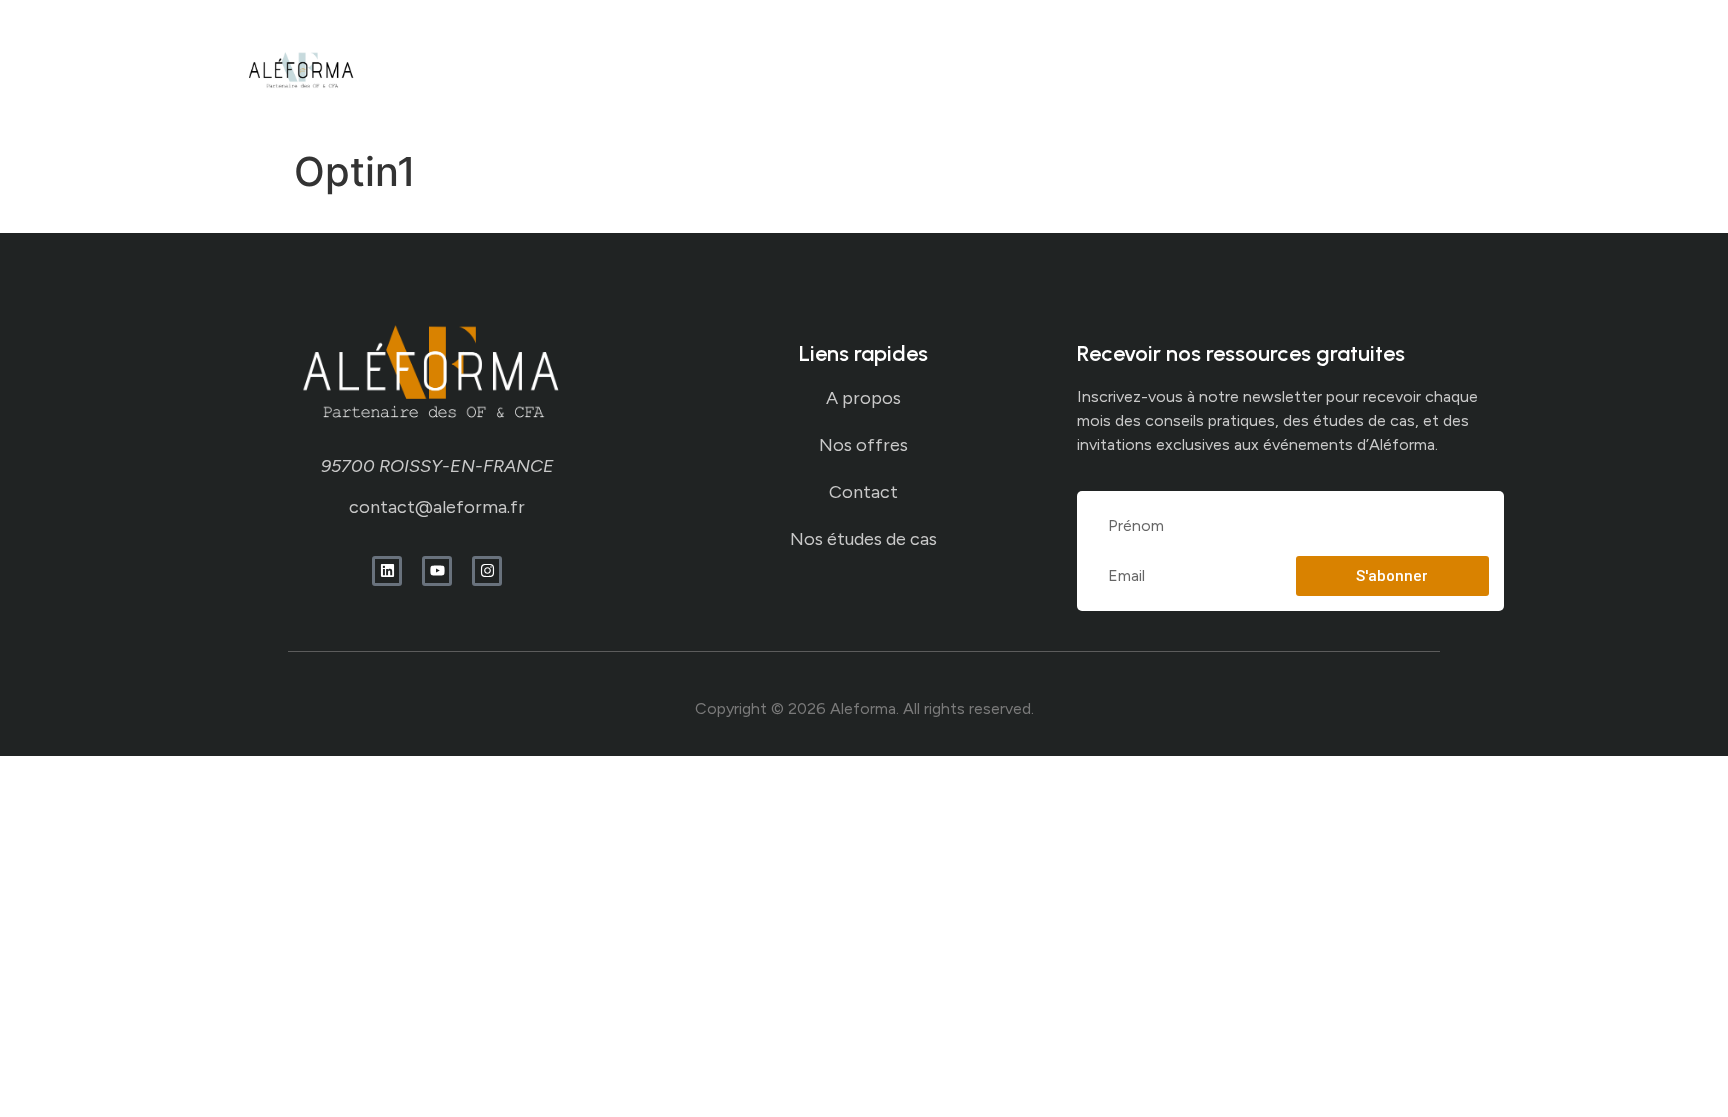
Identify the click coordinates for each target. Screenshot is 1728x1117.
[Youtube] (437, 571)
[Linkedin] (387, 571)
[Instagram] (487, 571)
